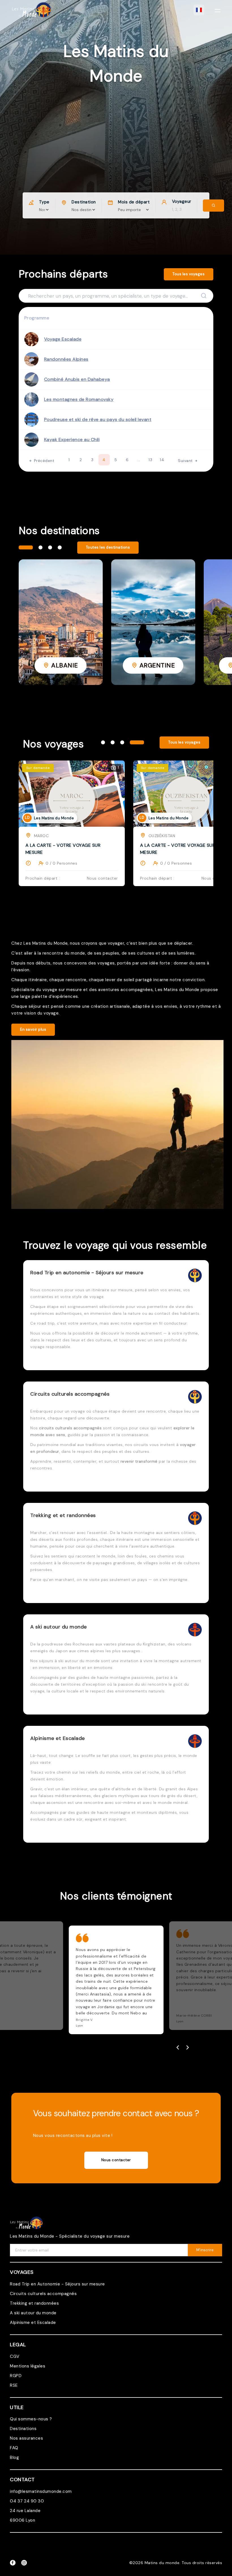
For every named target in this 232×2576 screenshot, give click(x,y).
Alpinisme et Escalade (33, 2323)
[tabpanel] (61, 622)
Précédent (43, 461)
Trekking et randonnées (34, 2303)
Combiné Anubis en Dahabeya (77, 379)
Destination (84, 202)
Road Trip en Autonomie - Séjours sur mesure (57, 2284)
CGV (15, 2356)
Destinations (23, 2429)
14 (162, 460)
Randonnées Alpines (66, 359)
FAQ (14, 2448)
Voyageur (182, 201)
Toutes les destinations (108, 547)
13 (150, 460)
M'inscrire (205, 2250)
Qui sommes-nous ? (31, 2419)
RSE (14, 2385)
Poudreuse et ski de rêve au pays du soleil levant (98, 419)
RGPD (16, 2376)
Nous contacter (116, 2160)
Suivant (186, 461)
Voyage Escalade (63, 339)
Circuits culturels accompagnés (43, 2294)
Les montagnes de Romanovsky (79, 399)
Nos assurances (26, 2438)
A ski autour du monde (33, 2313)
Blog (14, 2457)
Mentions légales (28, 2366)
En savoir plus (33, 1029)
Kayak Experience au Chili (72, 440)
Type (44, 202)
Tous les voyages (189, 274)
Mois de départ (134, 202)
